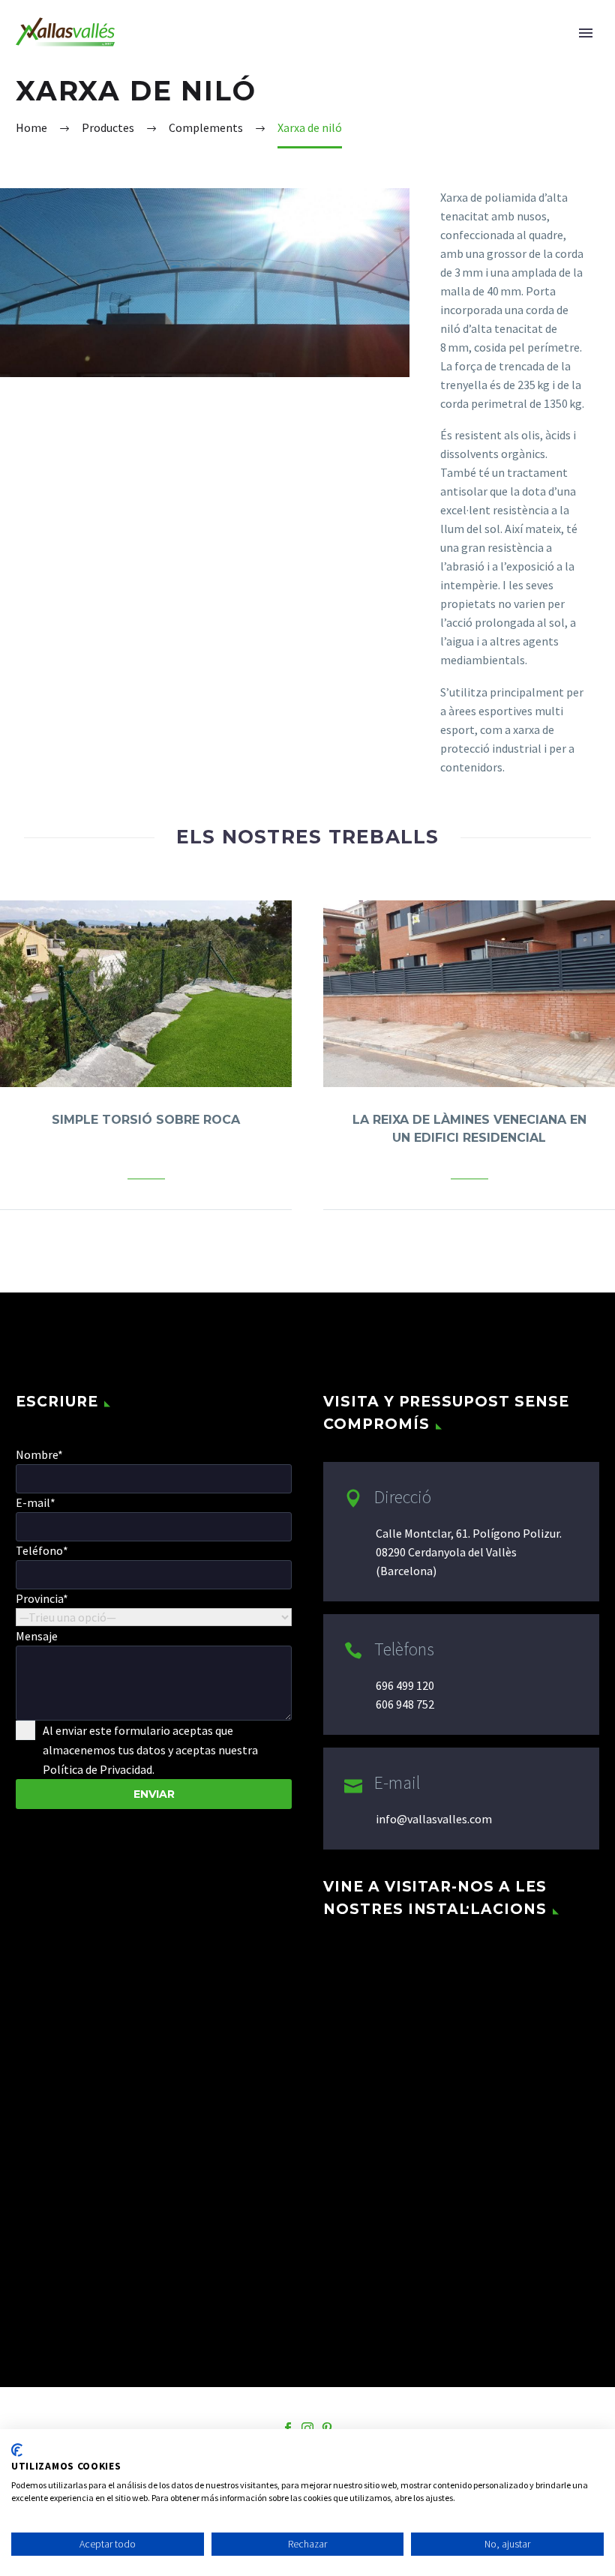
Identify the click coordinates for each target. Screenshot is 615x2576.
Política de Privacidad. (99, 1769)
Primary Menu (586, 33)
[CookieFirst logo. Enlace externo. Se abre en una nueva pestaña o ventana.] (17, 2450)
